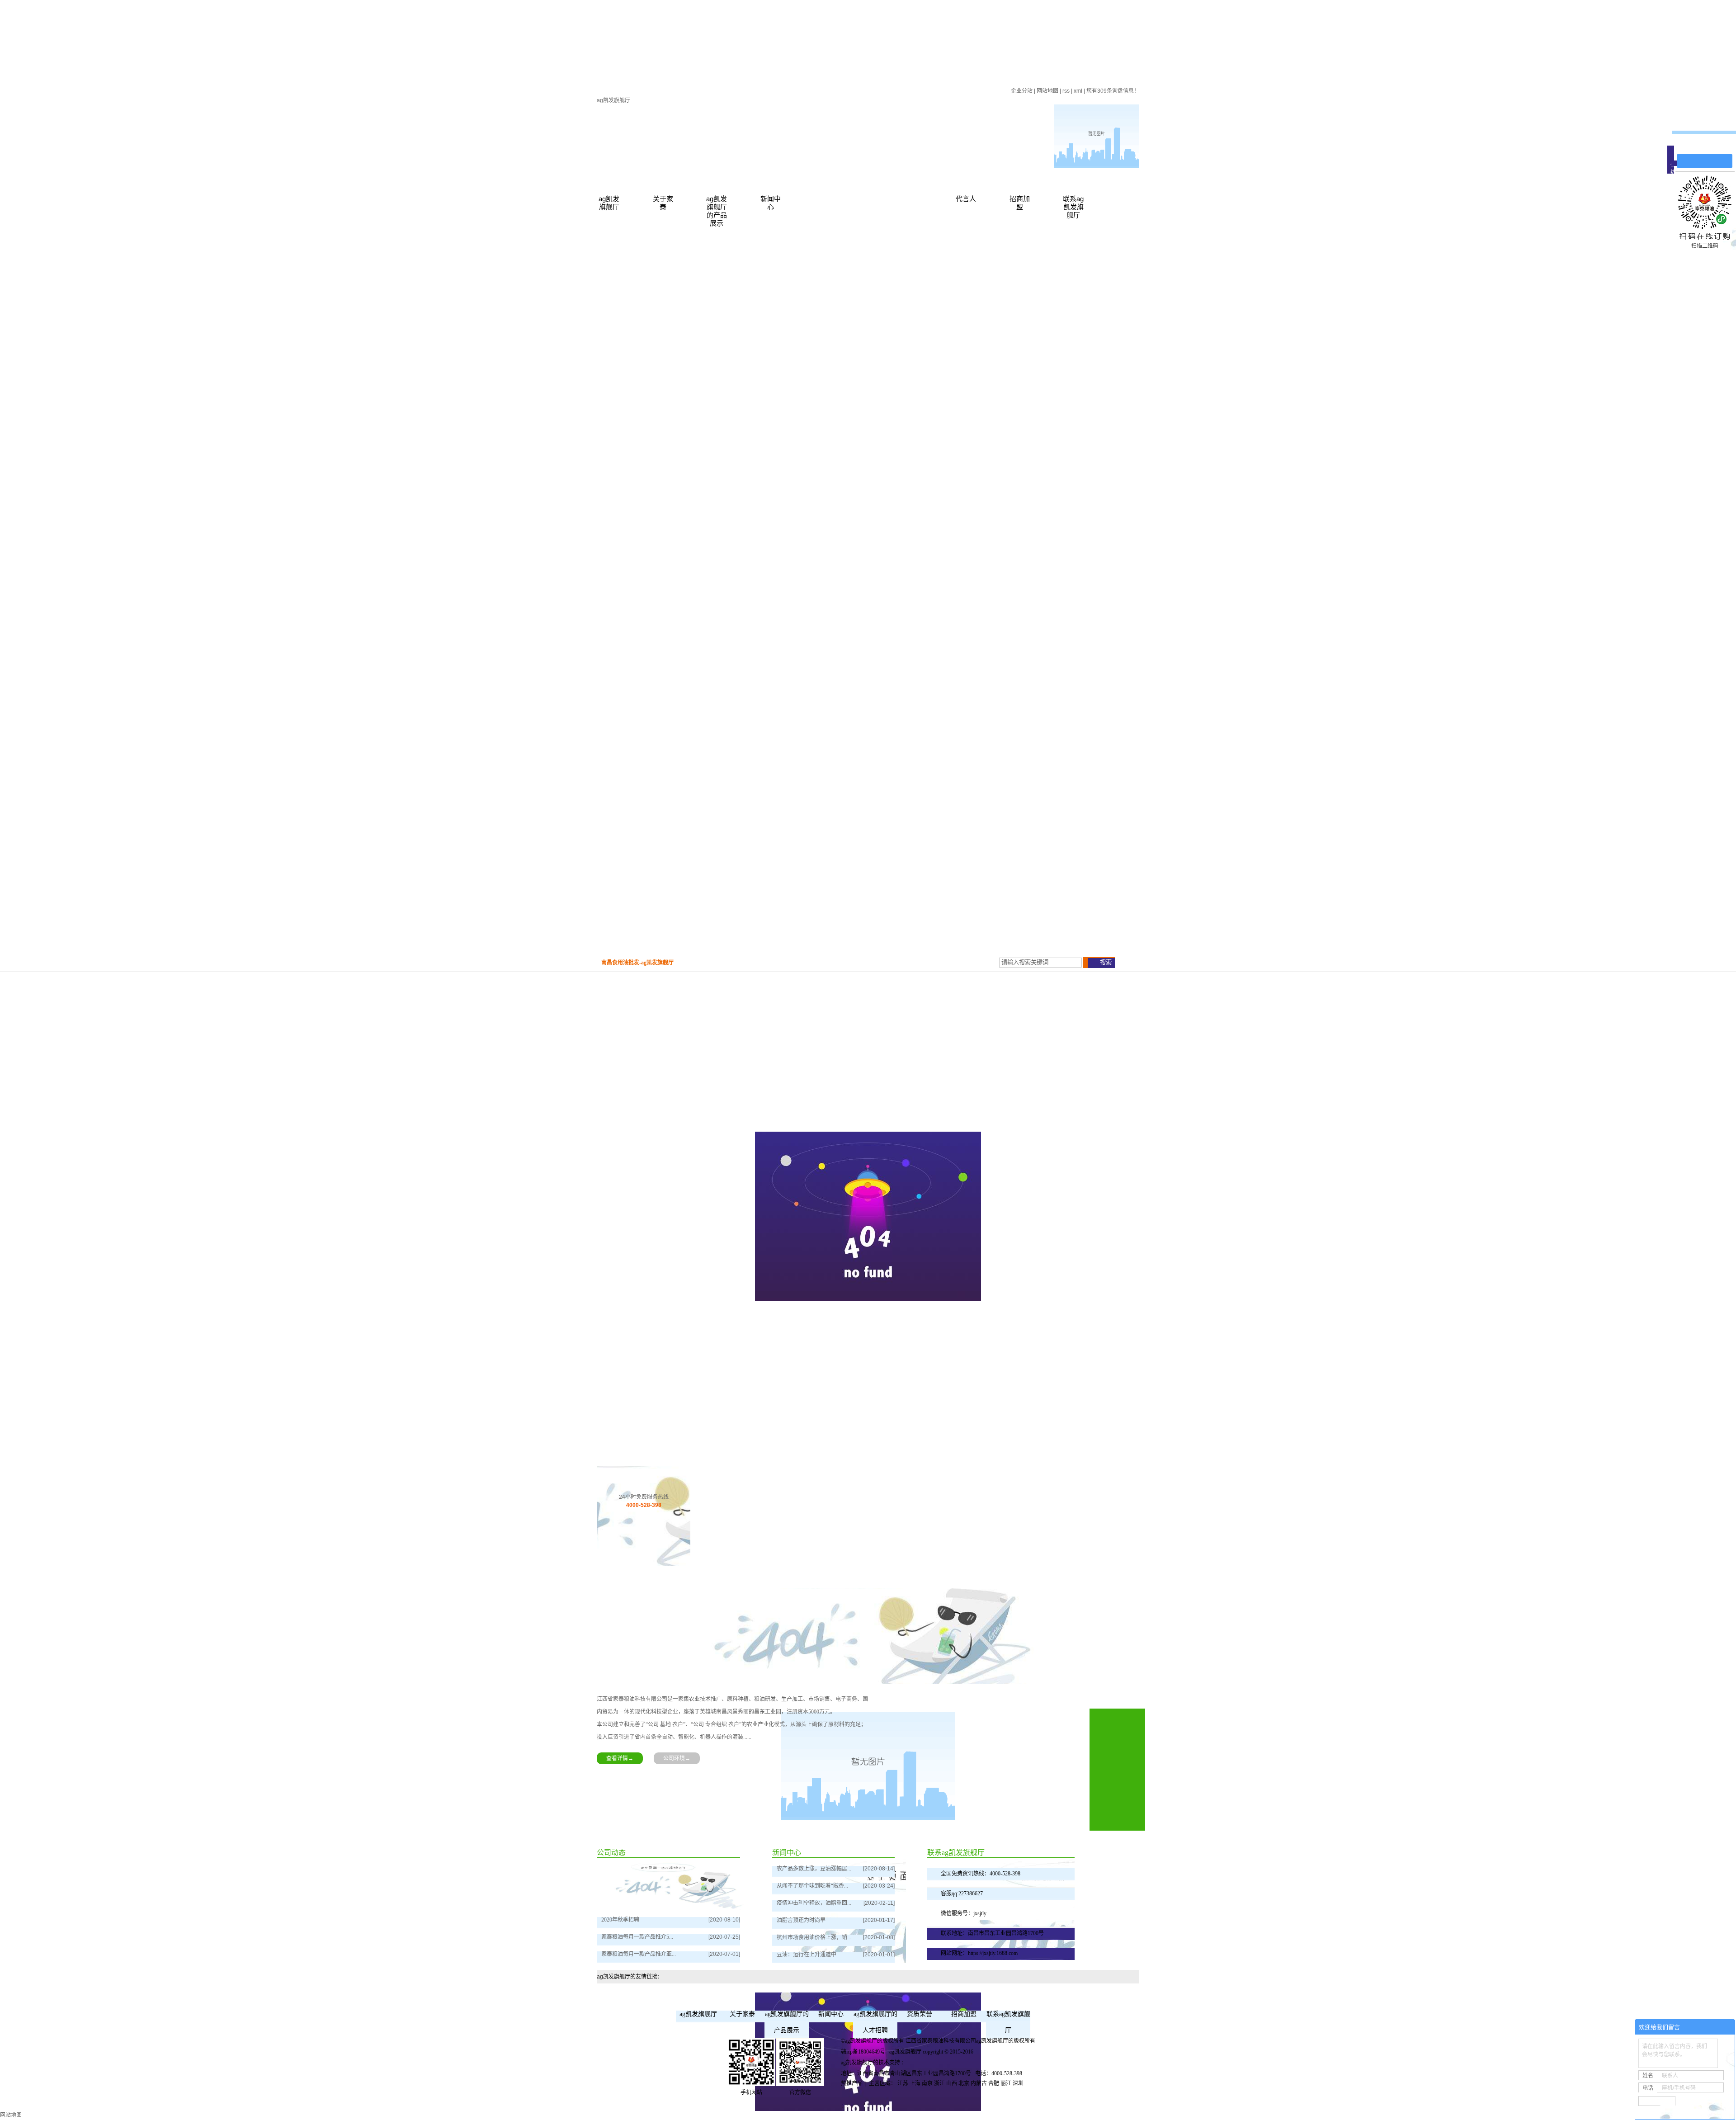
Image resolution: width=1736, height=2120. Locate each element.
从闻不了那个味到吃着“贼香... (812, 1886)
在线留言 (1709, 145)
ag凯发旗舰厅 (613, 100)
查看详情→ (620, 1758)
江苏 (903, 2083)
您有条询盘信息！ (1113, 91)
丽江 (1006, 2083)
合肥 (994, 2083)
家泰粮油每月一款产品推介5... (637, 1937)
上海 (915, 2083)
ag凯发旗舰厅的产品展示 (717, 211)
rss (1066, 91)
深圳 (1018, 2083)
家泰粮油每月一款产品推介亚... (639, 1954)
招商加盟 (1020, 203)
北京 (964, 2083)
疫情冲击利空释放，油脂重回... (814, 1903)
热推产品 (852, 2083)
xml (1078, 91)
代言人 (966, 199)
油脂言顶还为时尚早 (801, 1920)
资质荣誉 (920, 2014)
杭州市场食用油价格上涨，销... (814, 1937)
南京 (927, 2083)
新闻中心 (771, 203)
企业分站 (1022, 91)
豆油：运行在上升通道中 (807, 1955)
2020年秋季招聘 (620, 1920)
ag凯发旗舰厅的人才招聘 (875, 2022)
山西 (952, 2083)
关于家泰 (663, 203)
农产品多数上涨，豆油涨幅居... (814, 1869)
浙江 (939, 2083)
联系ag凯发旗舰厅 (1073, 207)
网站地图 (1047, 91)
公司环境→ (677, 1758)
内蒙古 (979, 2083)
